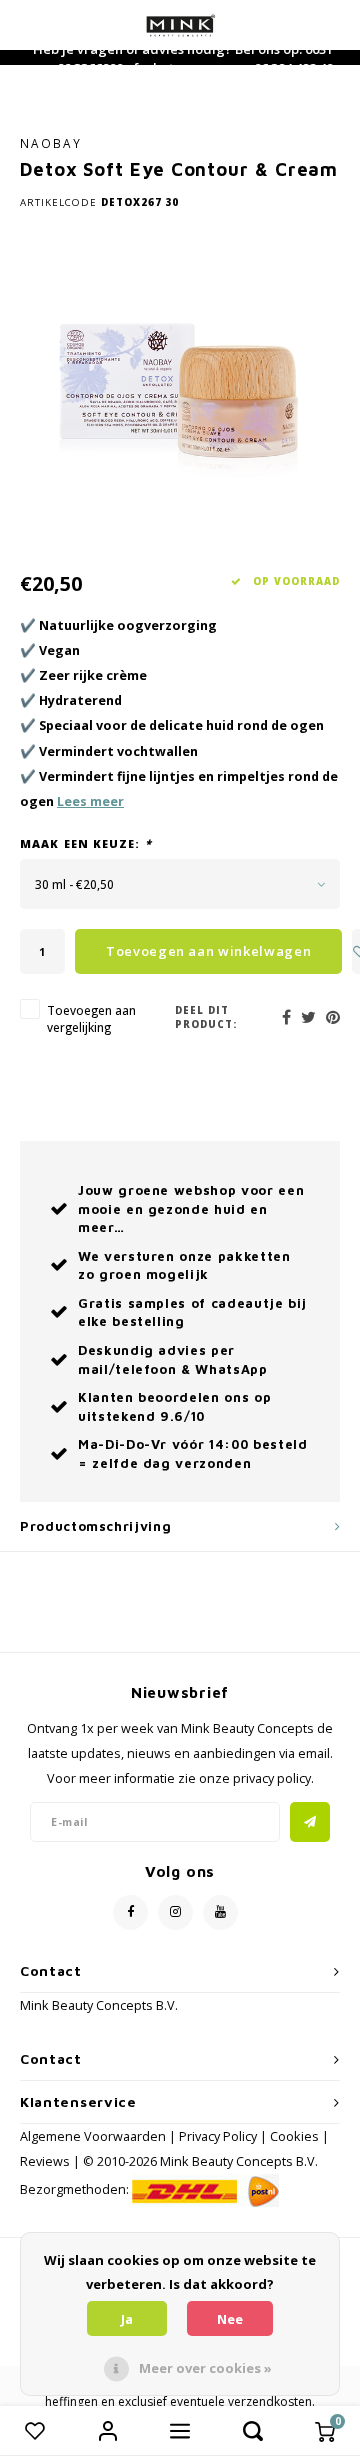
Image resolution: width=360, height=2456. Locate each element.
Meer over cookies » (205, 2368)
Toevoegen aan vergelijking (91, 1018)
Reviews (45, 2161)
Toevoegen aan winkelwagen (208, 951)
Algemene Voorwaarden (93, 2136)
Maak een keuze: (86, 843)
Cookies (294, 2136)
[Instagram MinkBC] (175, 1912)
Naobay (51, 143)
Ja (127, 2319)
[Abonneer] (310, 1822)
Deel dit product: (206, 1017)
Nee (230, 2319)
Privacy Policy (218, 2136)
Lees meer (90, 801)
